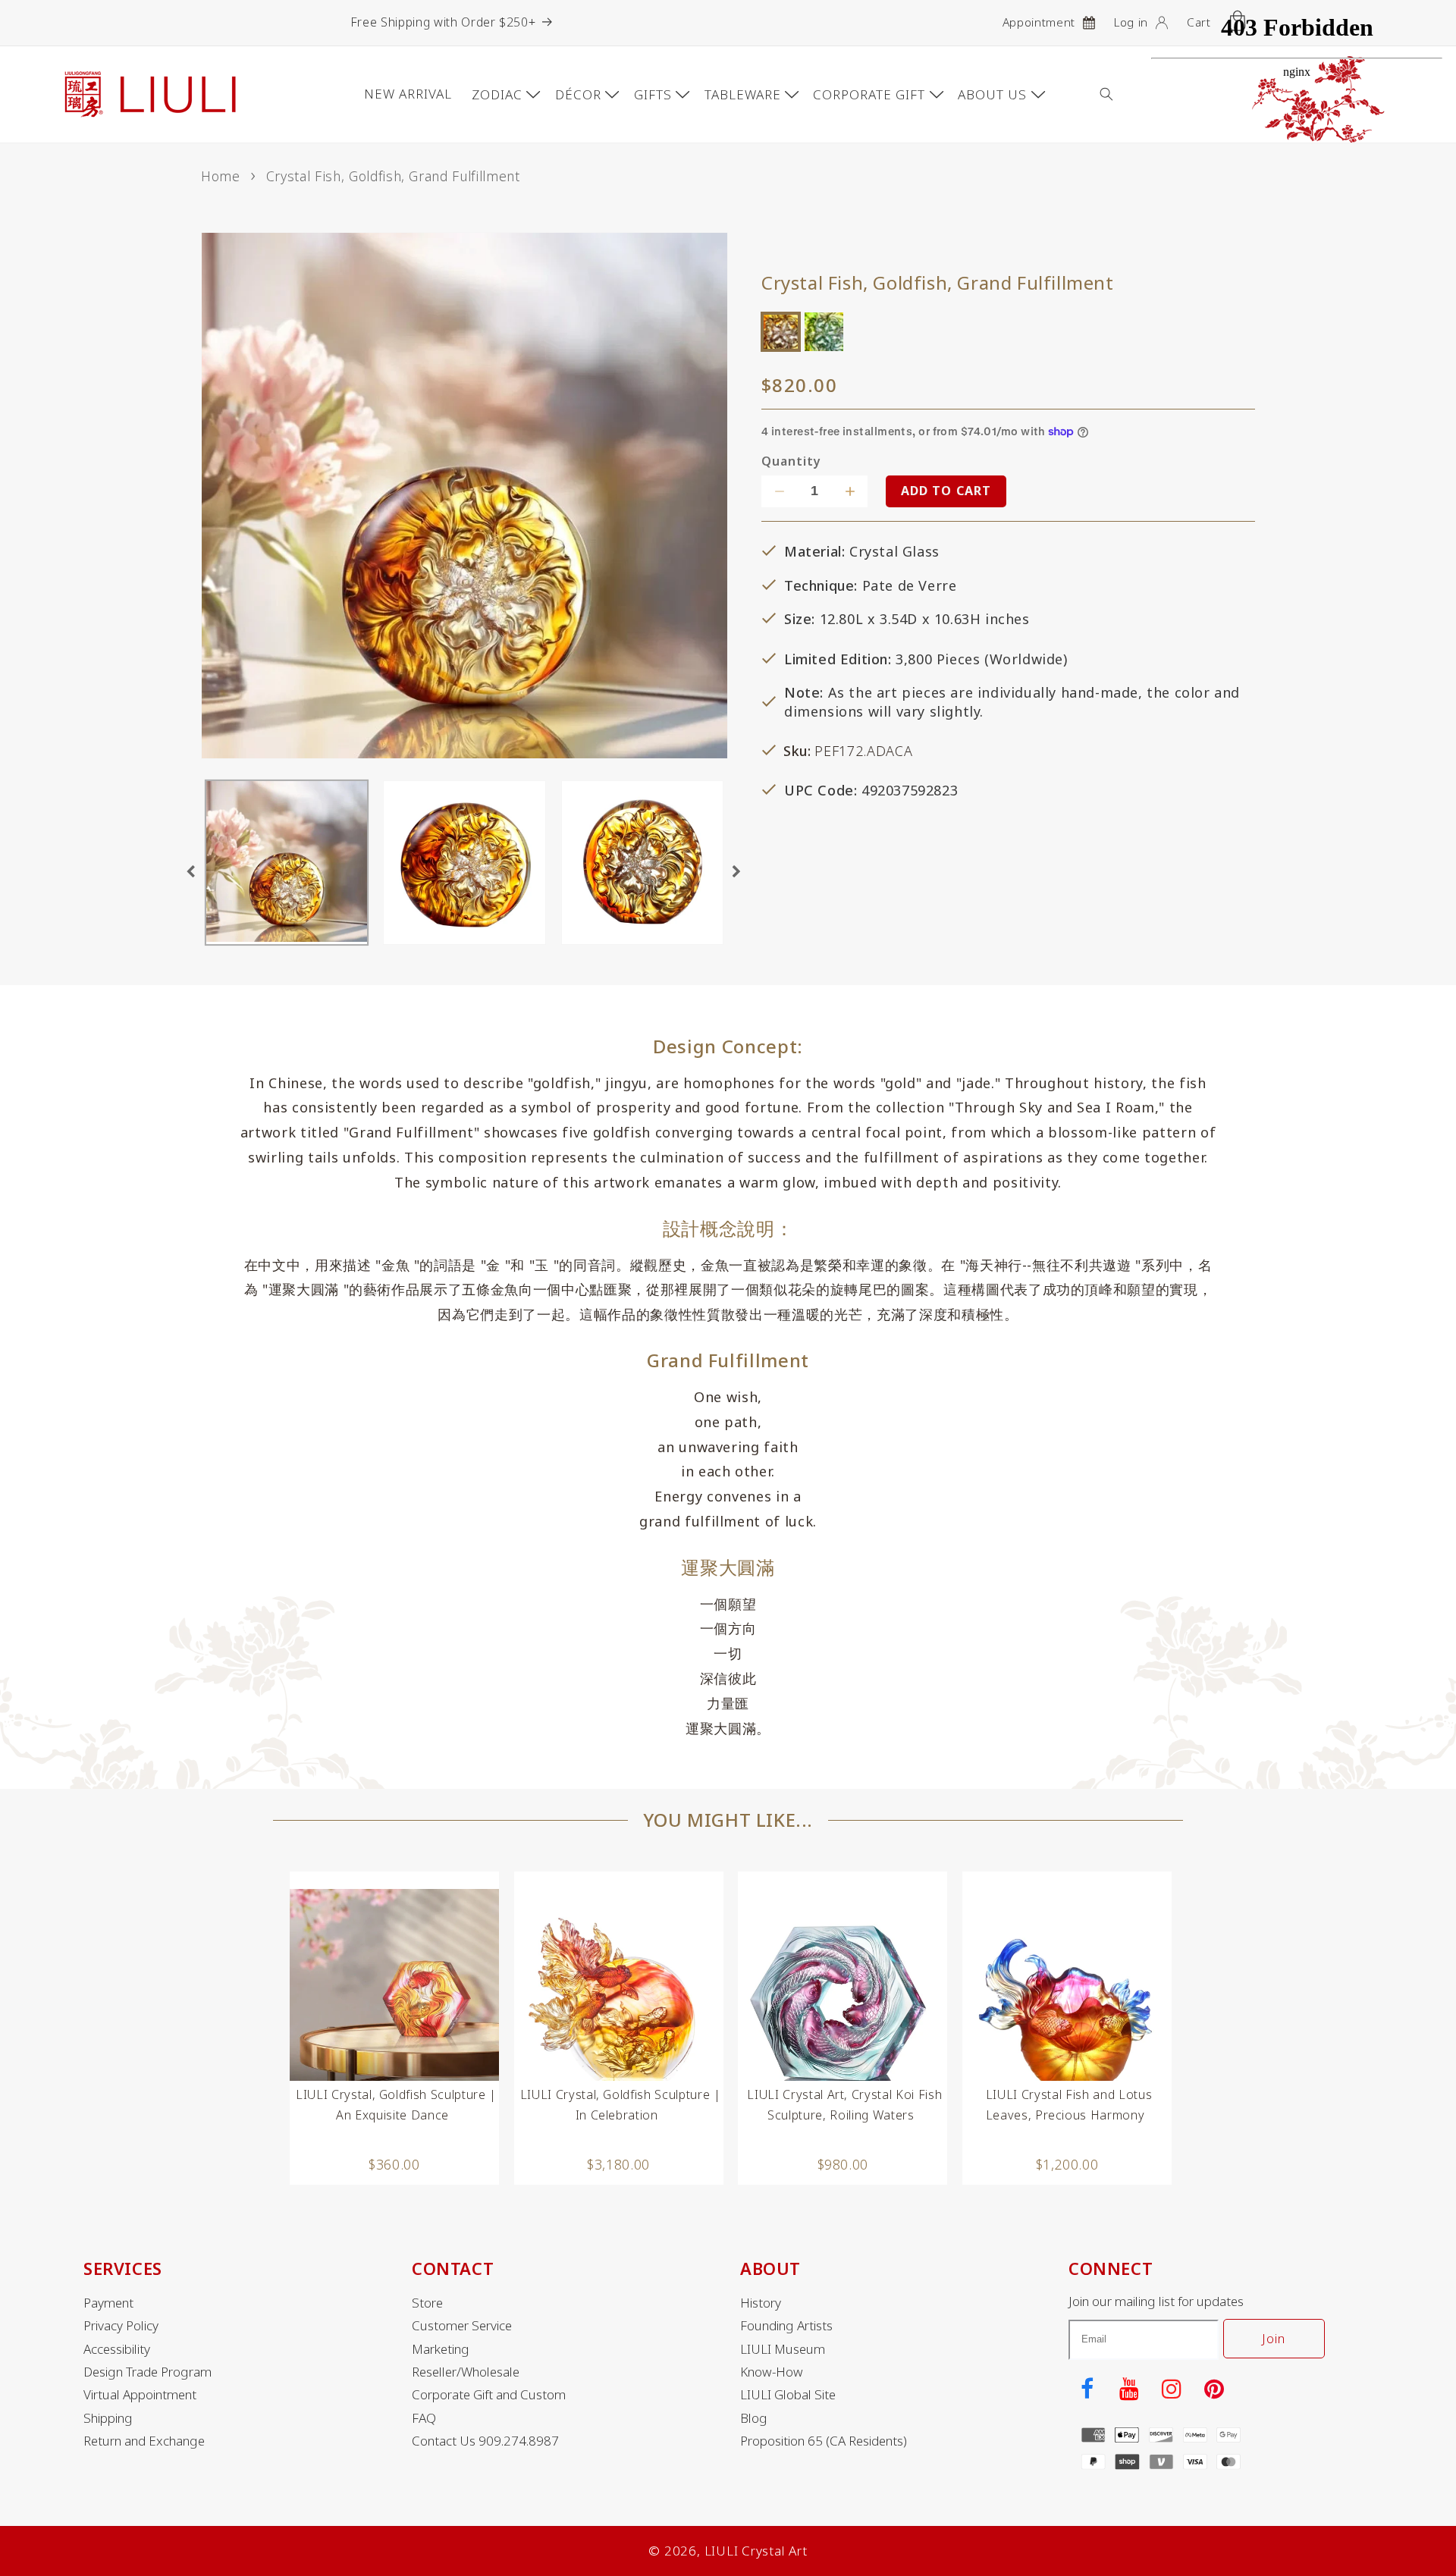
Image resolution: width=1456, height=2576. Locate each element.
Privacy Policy (121, 2326)
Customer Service (462, 2326)
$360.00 (394, 2164)
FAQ (424, 2418)
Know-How (772, 2372)
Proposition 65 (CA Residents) (824, 2441)
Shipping (108, 2418)
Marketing (441, 2349)
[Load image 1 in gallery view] (287, 863)
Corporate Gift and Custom (489, 2395)
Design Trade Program (147, 2372)
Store (427, 2303)
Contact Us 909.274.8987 (485, 2441)
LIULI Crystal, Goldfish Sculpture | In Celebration (621, 2105)
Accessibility (117, 2349)
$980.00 (843, 2164)
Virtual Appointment (140, 2395)
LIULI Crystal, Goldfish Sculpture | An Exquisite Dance (396, 2105)
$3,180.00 (618, 2164)
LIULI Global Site (788, 2395)
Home (221, 176)
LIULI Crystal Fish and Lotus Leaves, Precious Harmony (1069, 2105)
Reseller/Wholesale (466, 2372)
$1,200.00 (1067, 2164)
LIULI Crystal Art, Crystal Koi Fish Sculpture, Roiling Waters (844, 2105)
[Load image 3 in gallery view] (464, 863)
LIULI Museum (783, 2349)
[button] (1118, 94)
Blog (754, 2418)
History (761, 2303)
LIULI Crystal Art (756, 2551)
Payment (108, 2303)
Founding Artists (786, 2326)
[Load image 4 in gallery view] (643, 863)
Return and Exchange (144, 2441)
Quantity (791, 461)
